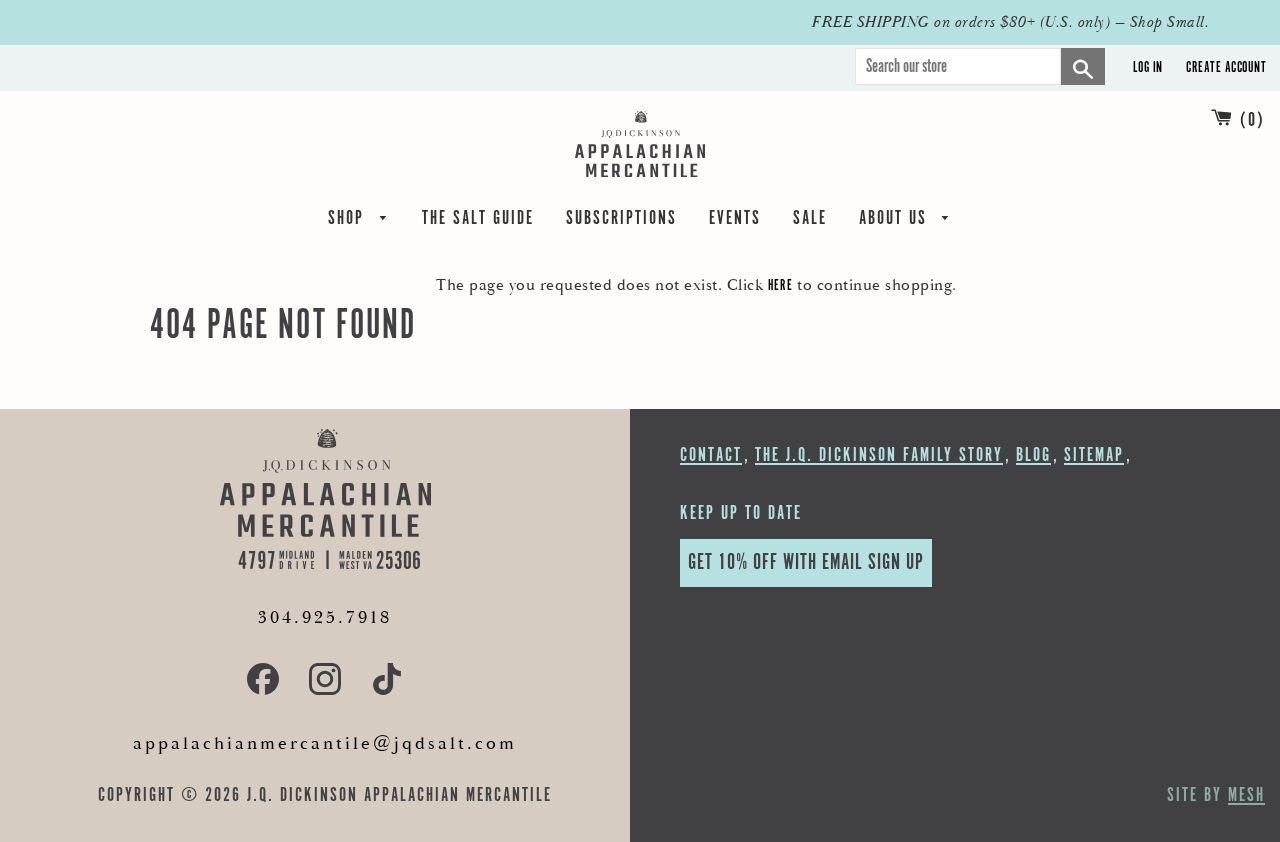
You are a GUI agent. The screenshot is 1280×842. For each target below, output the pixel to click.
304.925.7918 (325, 617)
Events (735, 221)
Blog (1033, 455)
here (780, 285)
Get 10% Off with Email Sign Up (806, 562)
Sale (810, 221)
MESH (1246, 795)
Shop (349, 221)
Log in (1148, 67)
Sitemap (1094, 455)
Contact (711, 455)
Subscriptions (621, 221)
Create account (1226, 67)
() (1252, 120)
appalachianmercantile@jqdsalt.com (325, 743)
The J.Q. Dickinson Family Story (879, 455)
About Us (896, 221)
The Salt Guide (478, 221)
